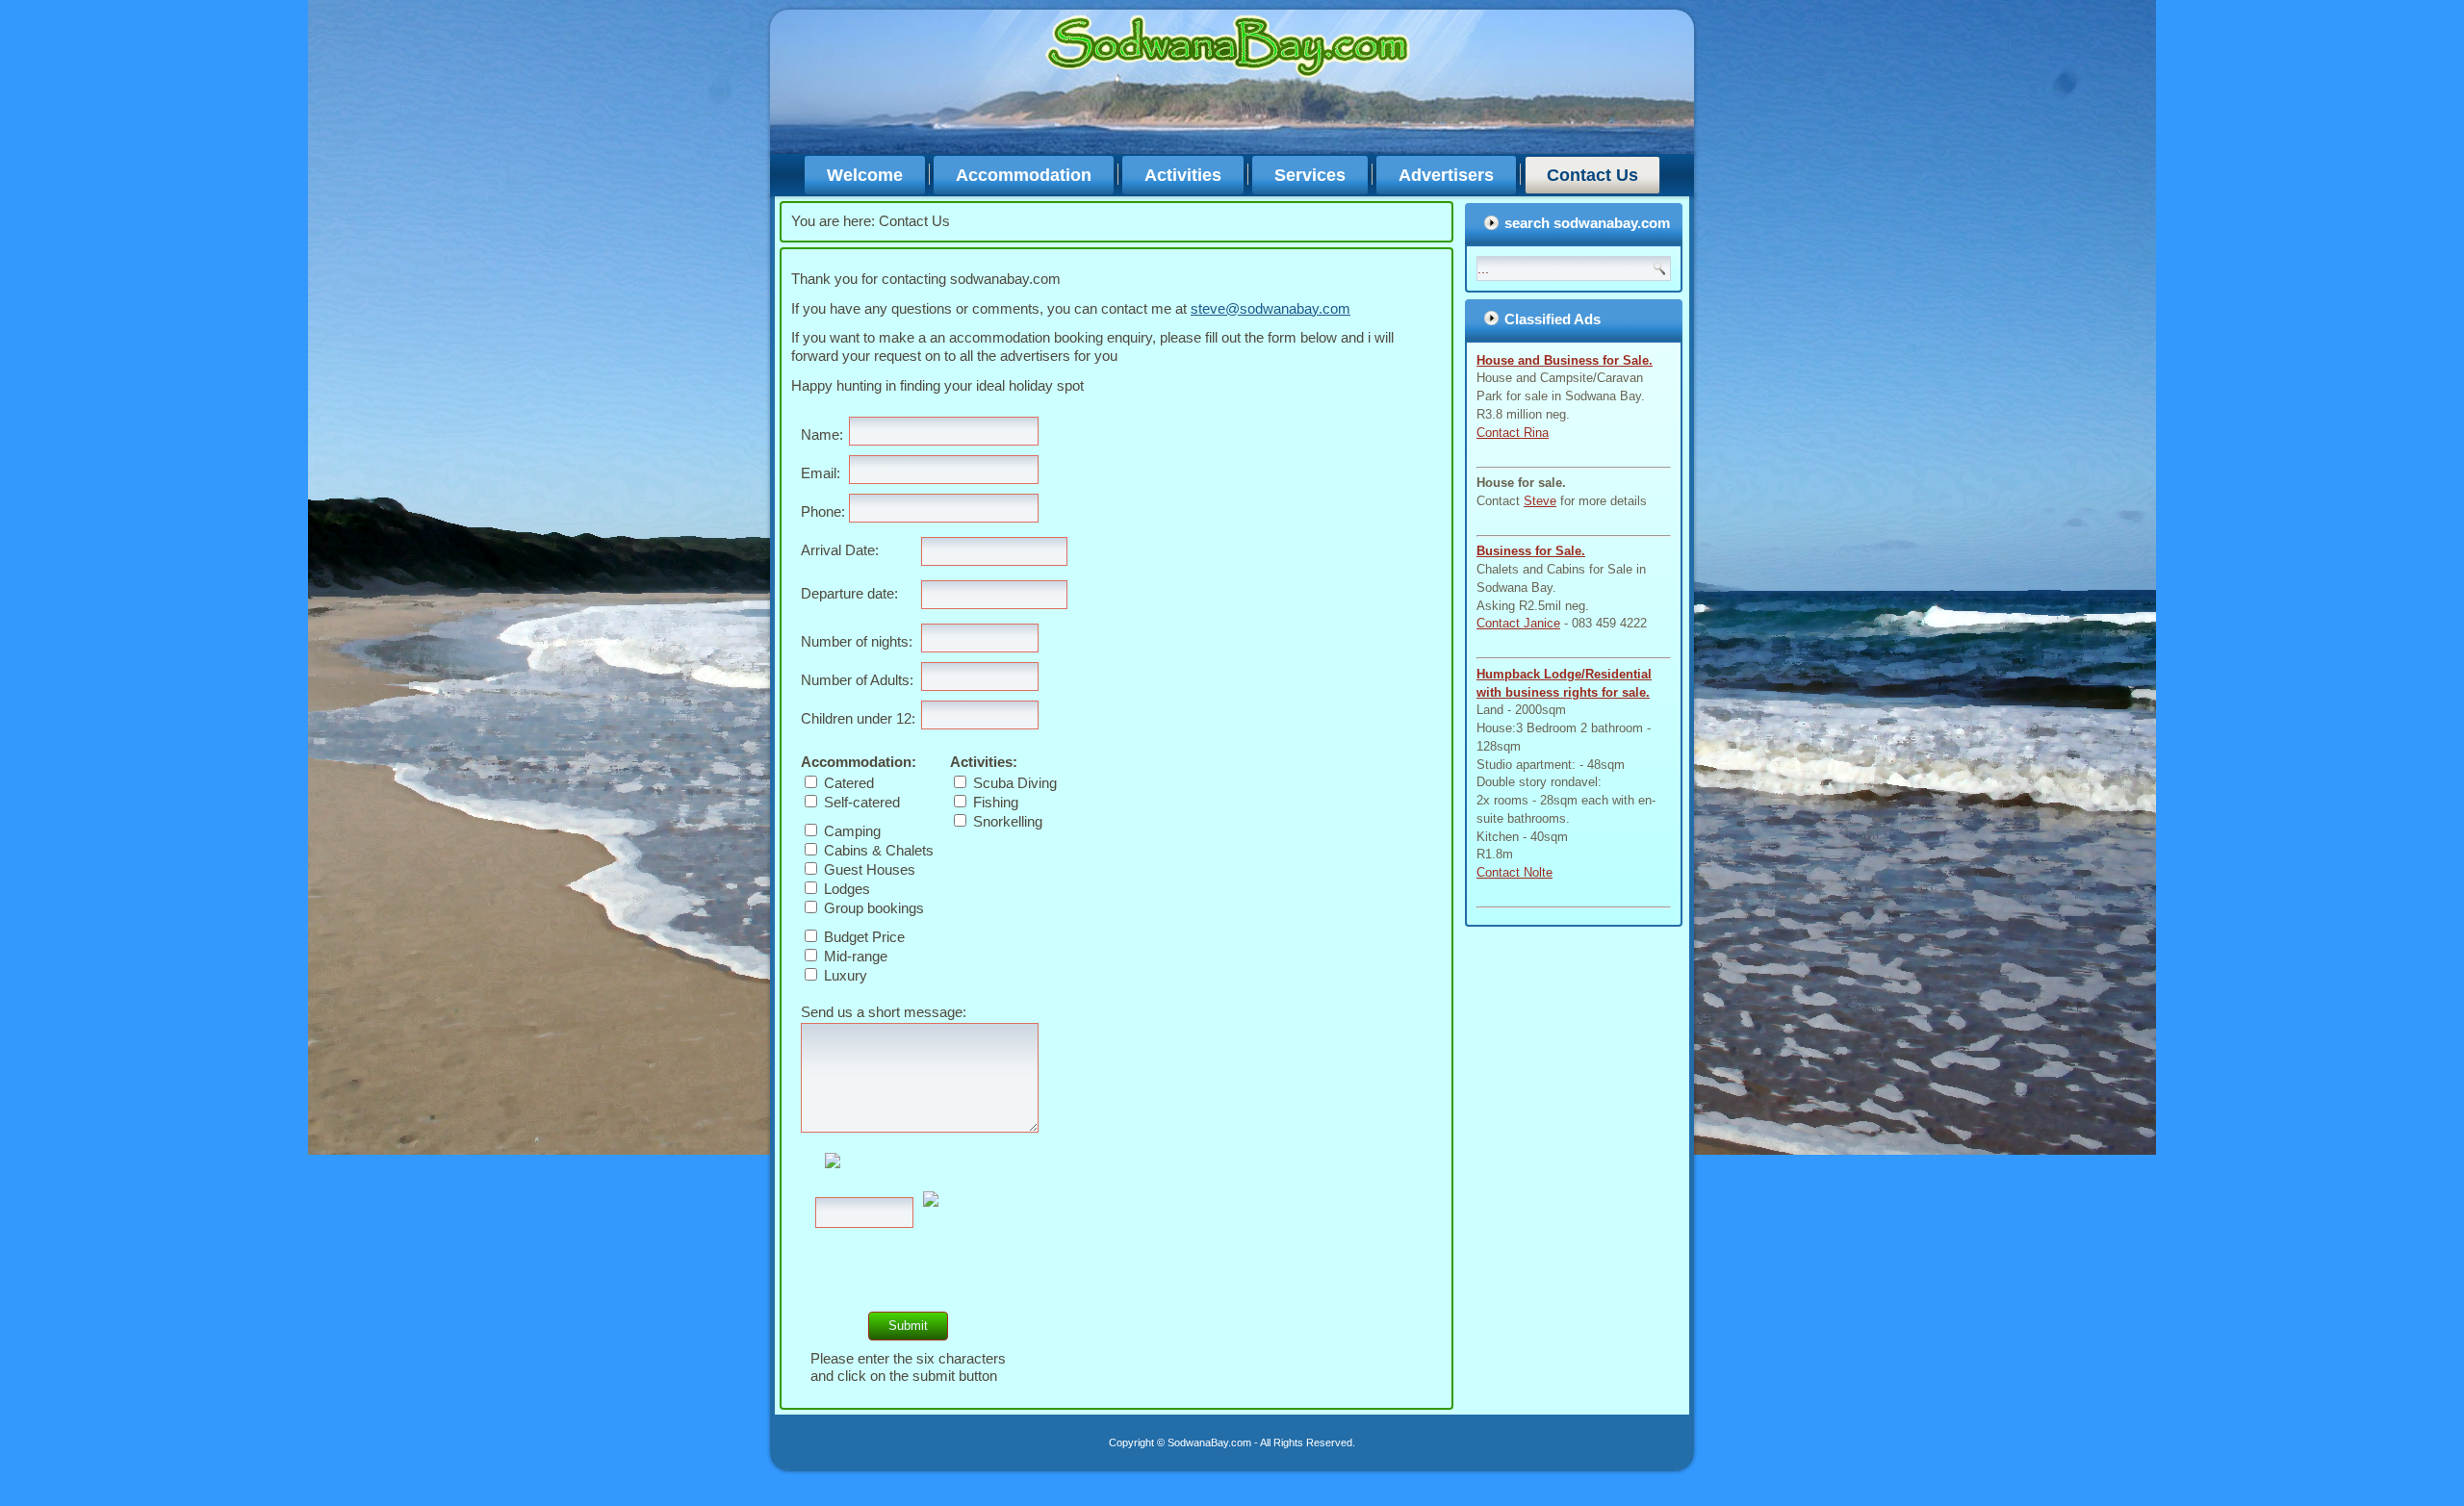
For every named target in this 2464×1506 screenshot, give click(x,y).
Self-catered (860, 802)
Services (1310, 175)
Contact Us (1592, 175)
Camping (850, 831)
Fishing (994, 802)
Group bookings (872, 908)
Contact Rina (1513, 433)
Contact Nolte (1514, 872)
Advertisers (1446, 175)
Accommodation (1024, 175)
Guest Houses (868, 869)
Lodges (845, 889)
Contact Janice (1518, 623)
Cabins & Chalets (877, 850)
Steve (1540, 501)
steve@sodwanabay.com (1270, 308)
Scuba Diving (1013, 783)
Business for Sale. (1531, 551)
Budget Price (862, 937)
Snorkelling (1006, 821)
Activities (1183, 175)
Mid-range (854, 956)
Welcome (865, 175)
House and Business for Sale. (1565, 360)
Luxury (844, 975)
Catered (847, 783)
